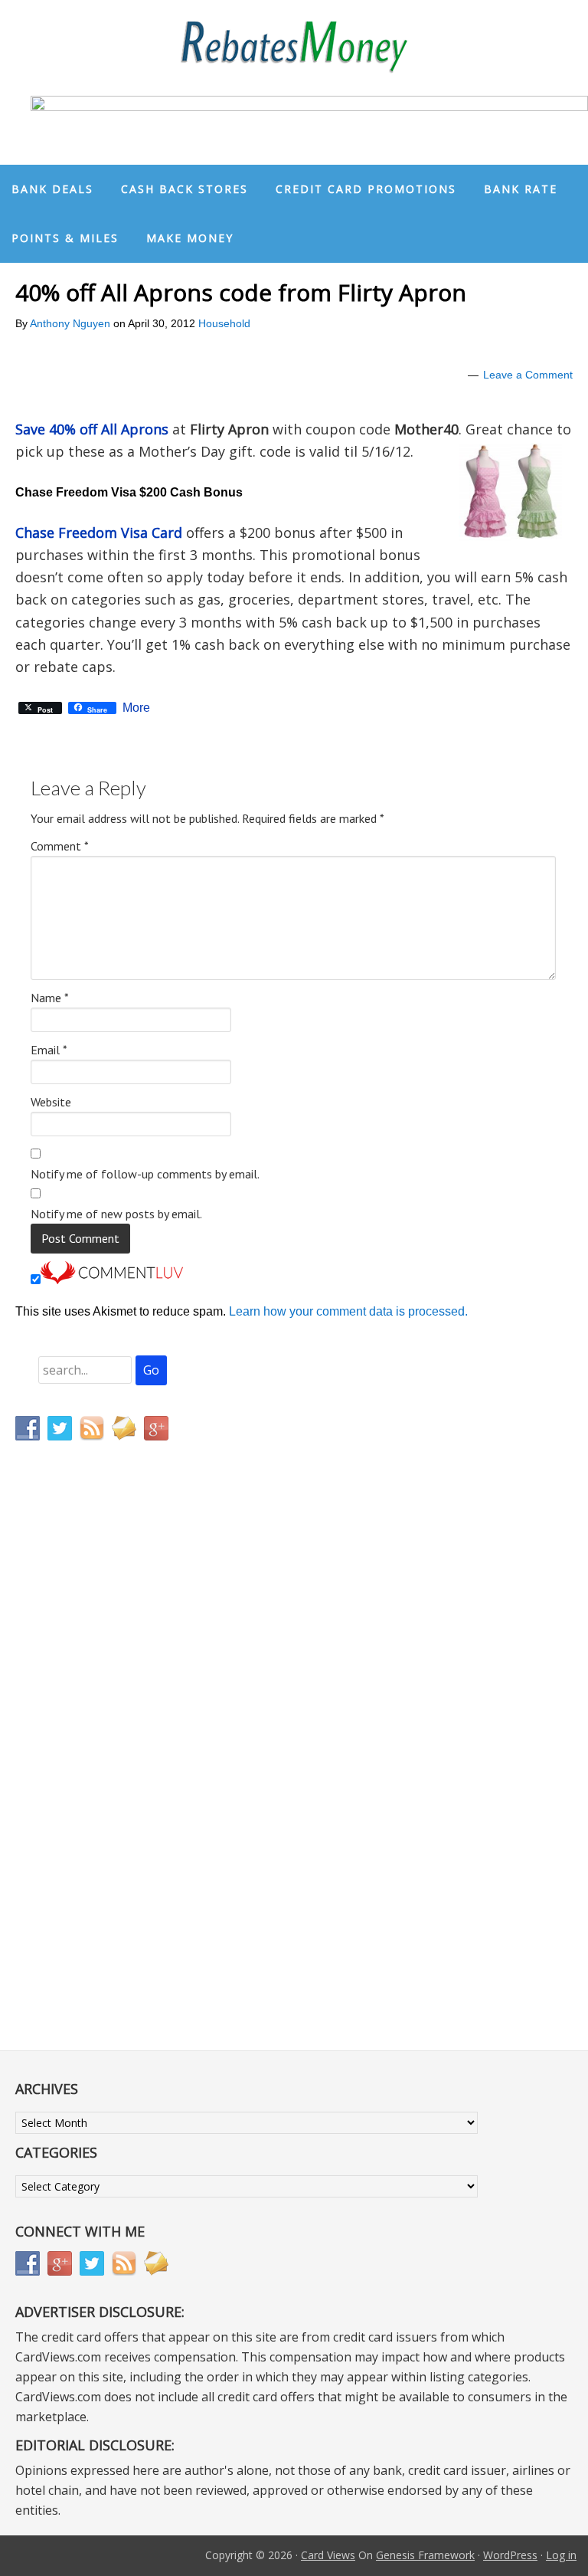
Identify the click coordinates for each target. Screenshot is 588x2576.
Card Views (328, 2555)
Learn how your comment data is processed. (348, 1311)
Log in (561, 2555)
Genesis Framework (425, 2555)
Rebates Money (294, 48)
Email (49, 1050)
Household (224, 323)
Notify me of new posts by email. (116, 1214)
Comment (60, 846)
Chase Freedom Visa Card (99, 533)
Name (50, 998)
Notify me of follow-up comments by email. (145, 1174)
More (136, 708)
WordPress (510, 2555)
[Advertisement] (88, 1773)
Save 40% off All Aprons (92, 429)
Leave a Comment (528, 375)
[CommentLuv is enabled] (112, 1280)
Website (51, 1102)
